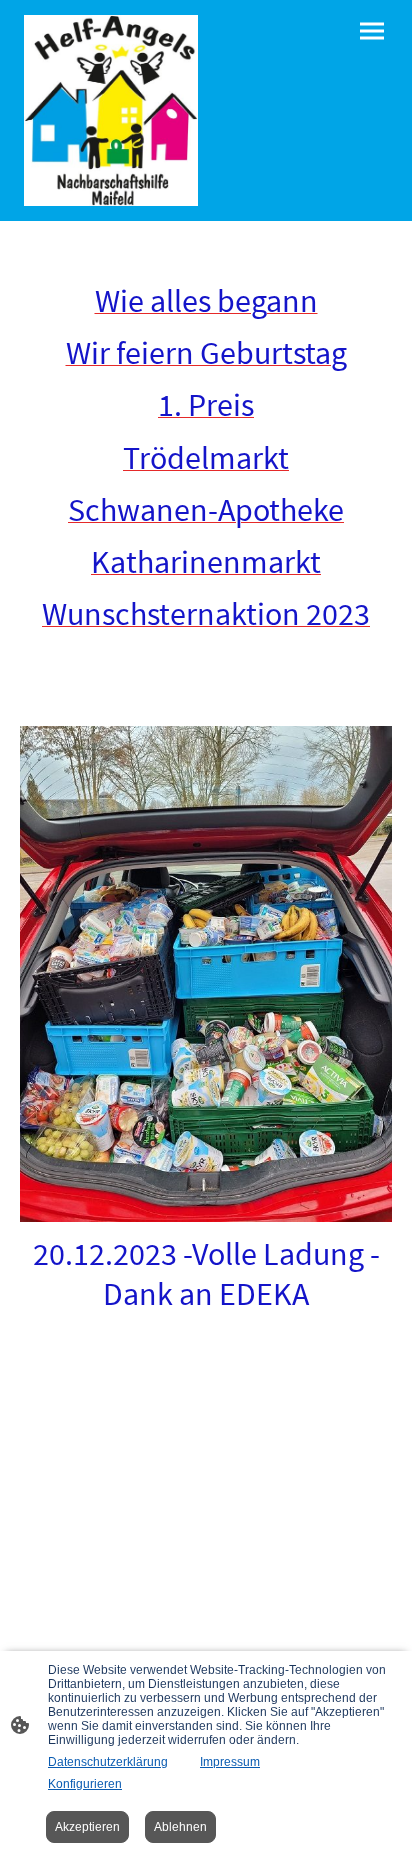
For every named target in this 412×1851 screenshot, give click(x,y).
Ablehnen (180, 1827)
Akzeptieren (87, 1827)
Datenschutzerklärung (108, 1762)
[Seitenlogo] (111, 110)
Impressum (230, 1762)
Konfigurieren (85, 1784)
